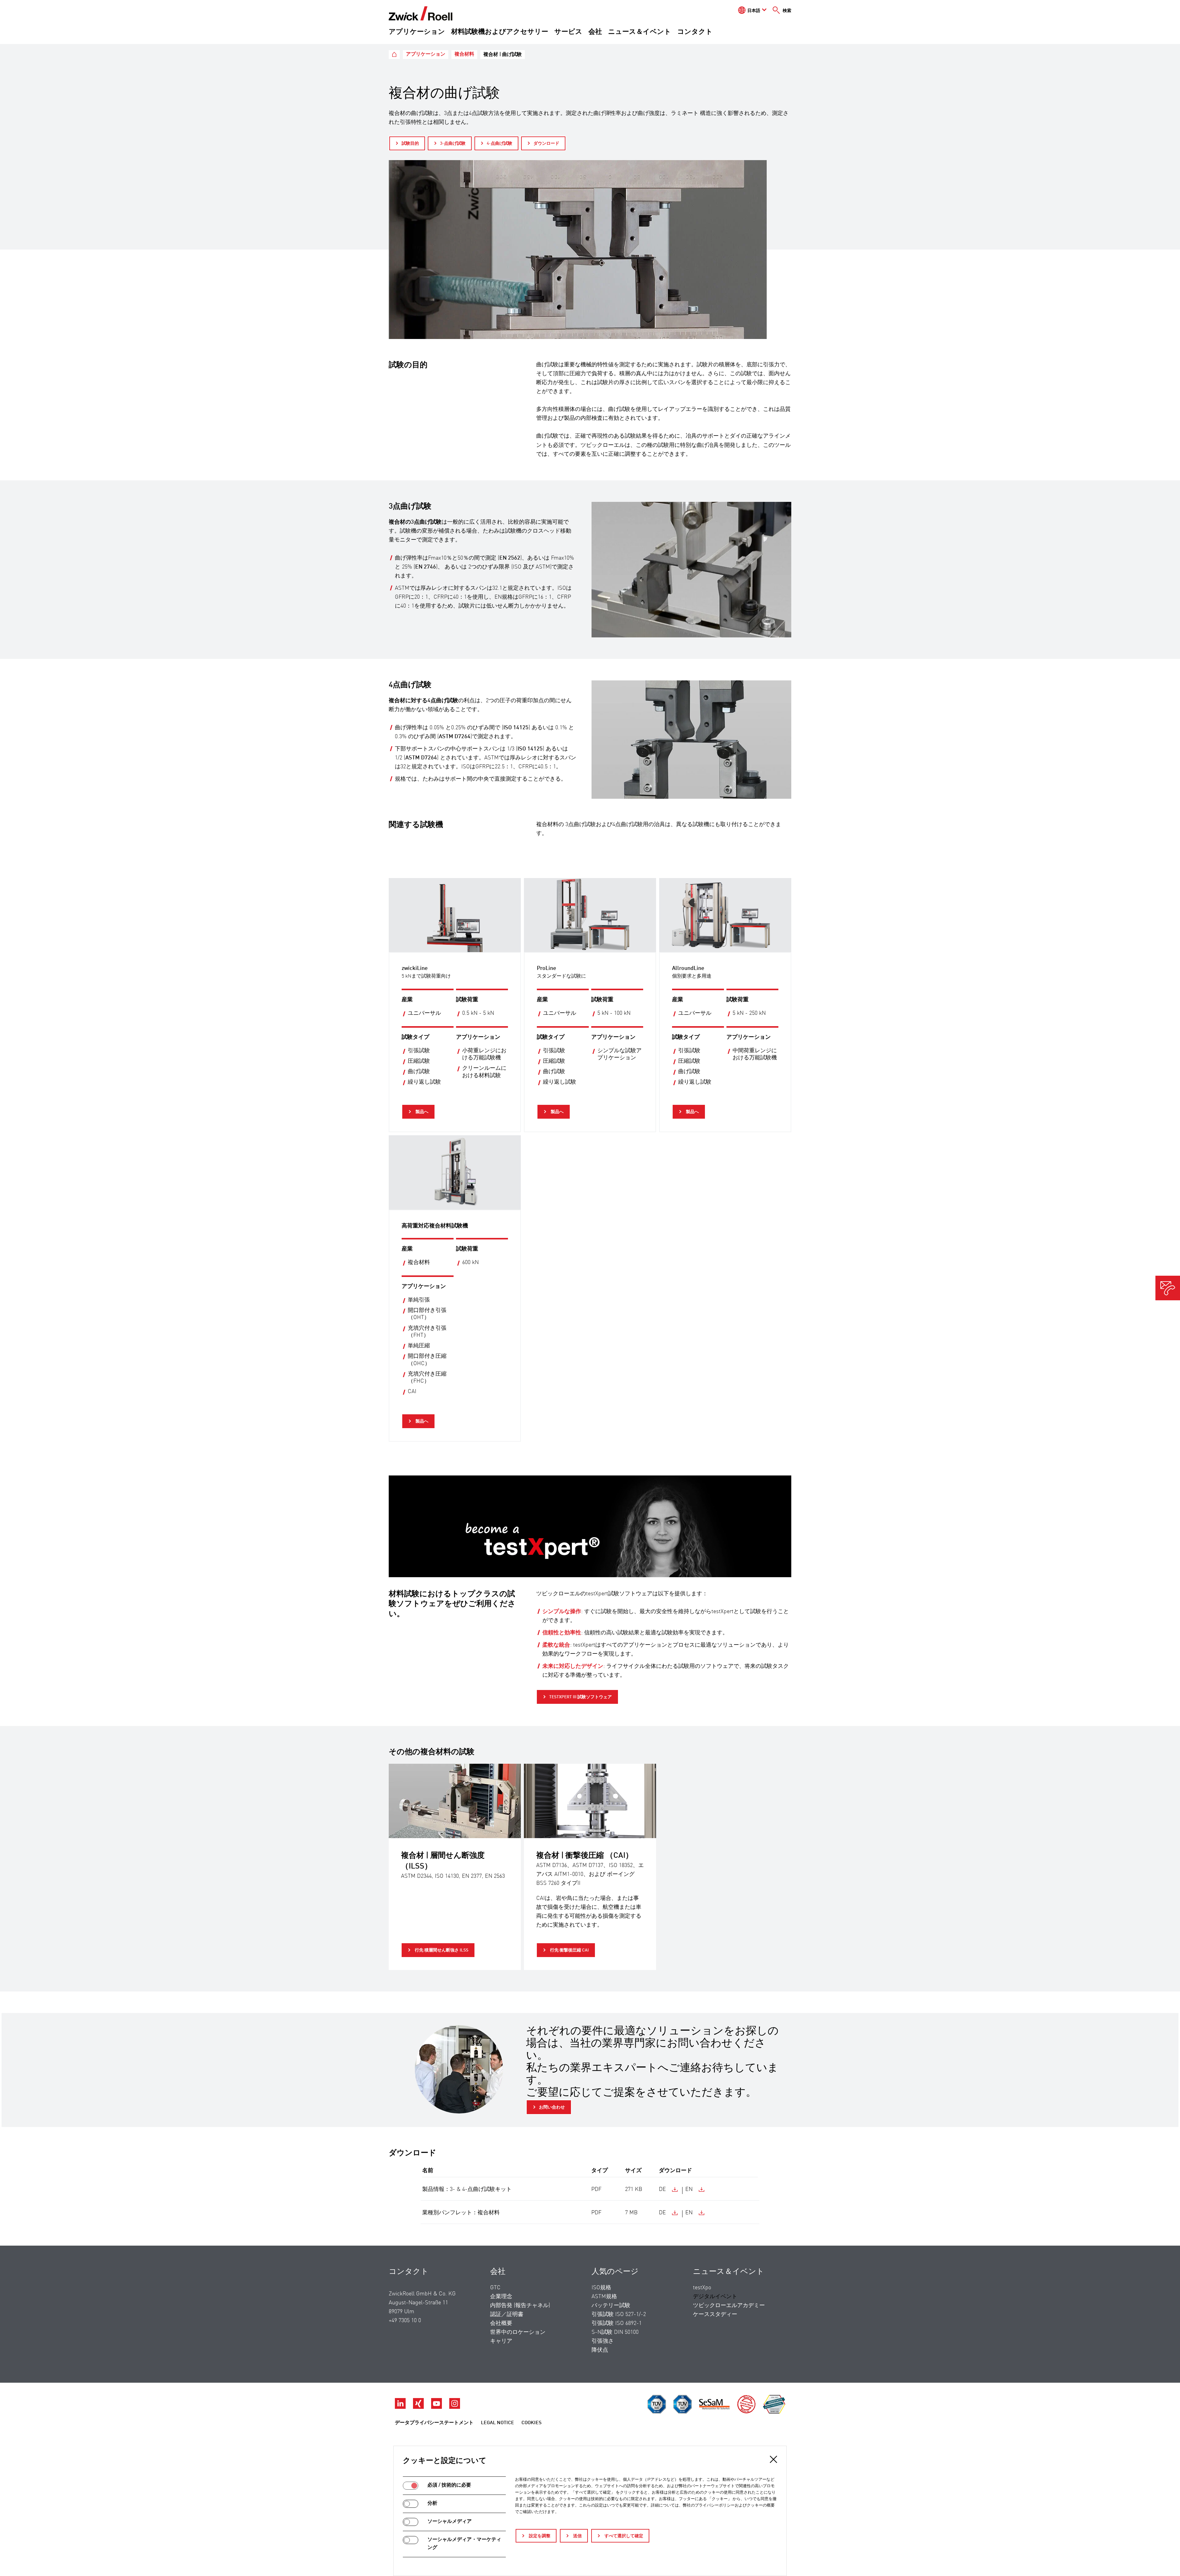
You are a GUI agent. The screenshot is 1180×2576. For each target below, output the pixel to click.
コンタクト (695, 32)
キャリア (501, 2341)
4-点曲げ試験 (500, 144)
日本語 (754, 11)
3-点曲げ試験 (453, 144)
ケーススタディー (715, 2314)
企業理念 (501, 2297)
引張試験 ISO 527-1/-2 (619, 2314)
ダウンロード (546, 144)
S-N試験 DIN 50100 (615, 2332)
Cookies (531, 2423)
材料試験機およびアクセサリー (500, 32)
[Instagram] (455, 2407)
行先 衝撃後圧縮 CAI (569, 1950)
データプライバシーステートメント (434, 2423)
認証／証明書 (507, 2314)
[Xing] (419, 2407)
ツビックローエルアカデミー (729, 2306)
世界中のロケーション (518, 2332)
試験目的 (410, 144)
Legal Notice (498, 2423)
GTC (495, 2288)
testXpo (702, 2288)
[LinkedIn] (401, 2407)
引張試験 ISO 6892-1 (617, 2323)
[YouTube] (437, 2407)
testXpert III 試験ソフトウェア (580, 1697)
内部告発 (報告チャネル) (520, 2306)
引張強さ (603, 2341)
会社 (595, 32)
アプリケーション (417, 32)
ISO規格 (601, 2288)
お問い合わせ (552, 2107)
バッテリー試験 (611, 2306)
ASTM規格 (604, 2297)
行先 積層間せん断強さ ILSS (441, 1950)
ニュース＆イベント (640, 32)
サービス (568, 32)
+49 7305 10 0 (405, 2321)
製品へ (421, 1112)
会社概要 (501, 2323)
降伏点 (600, 2350)
